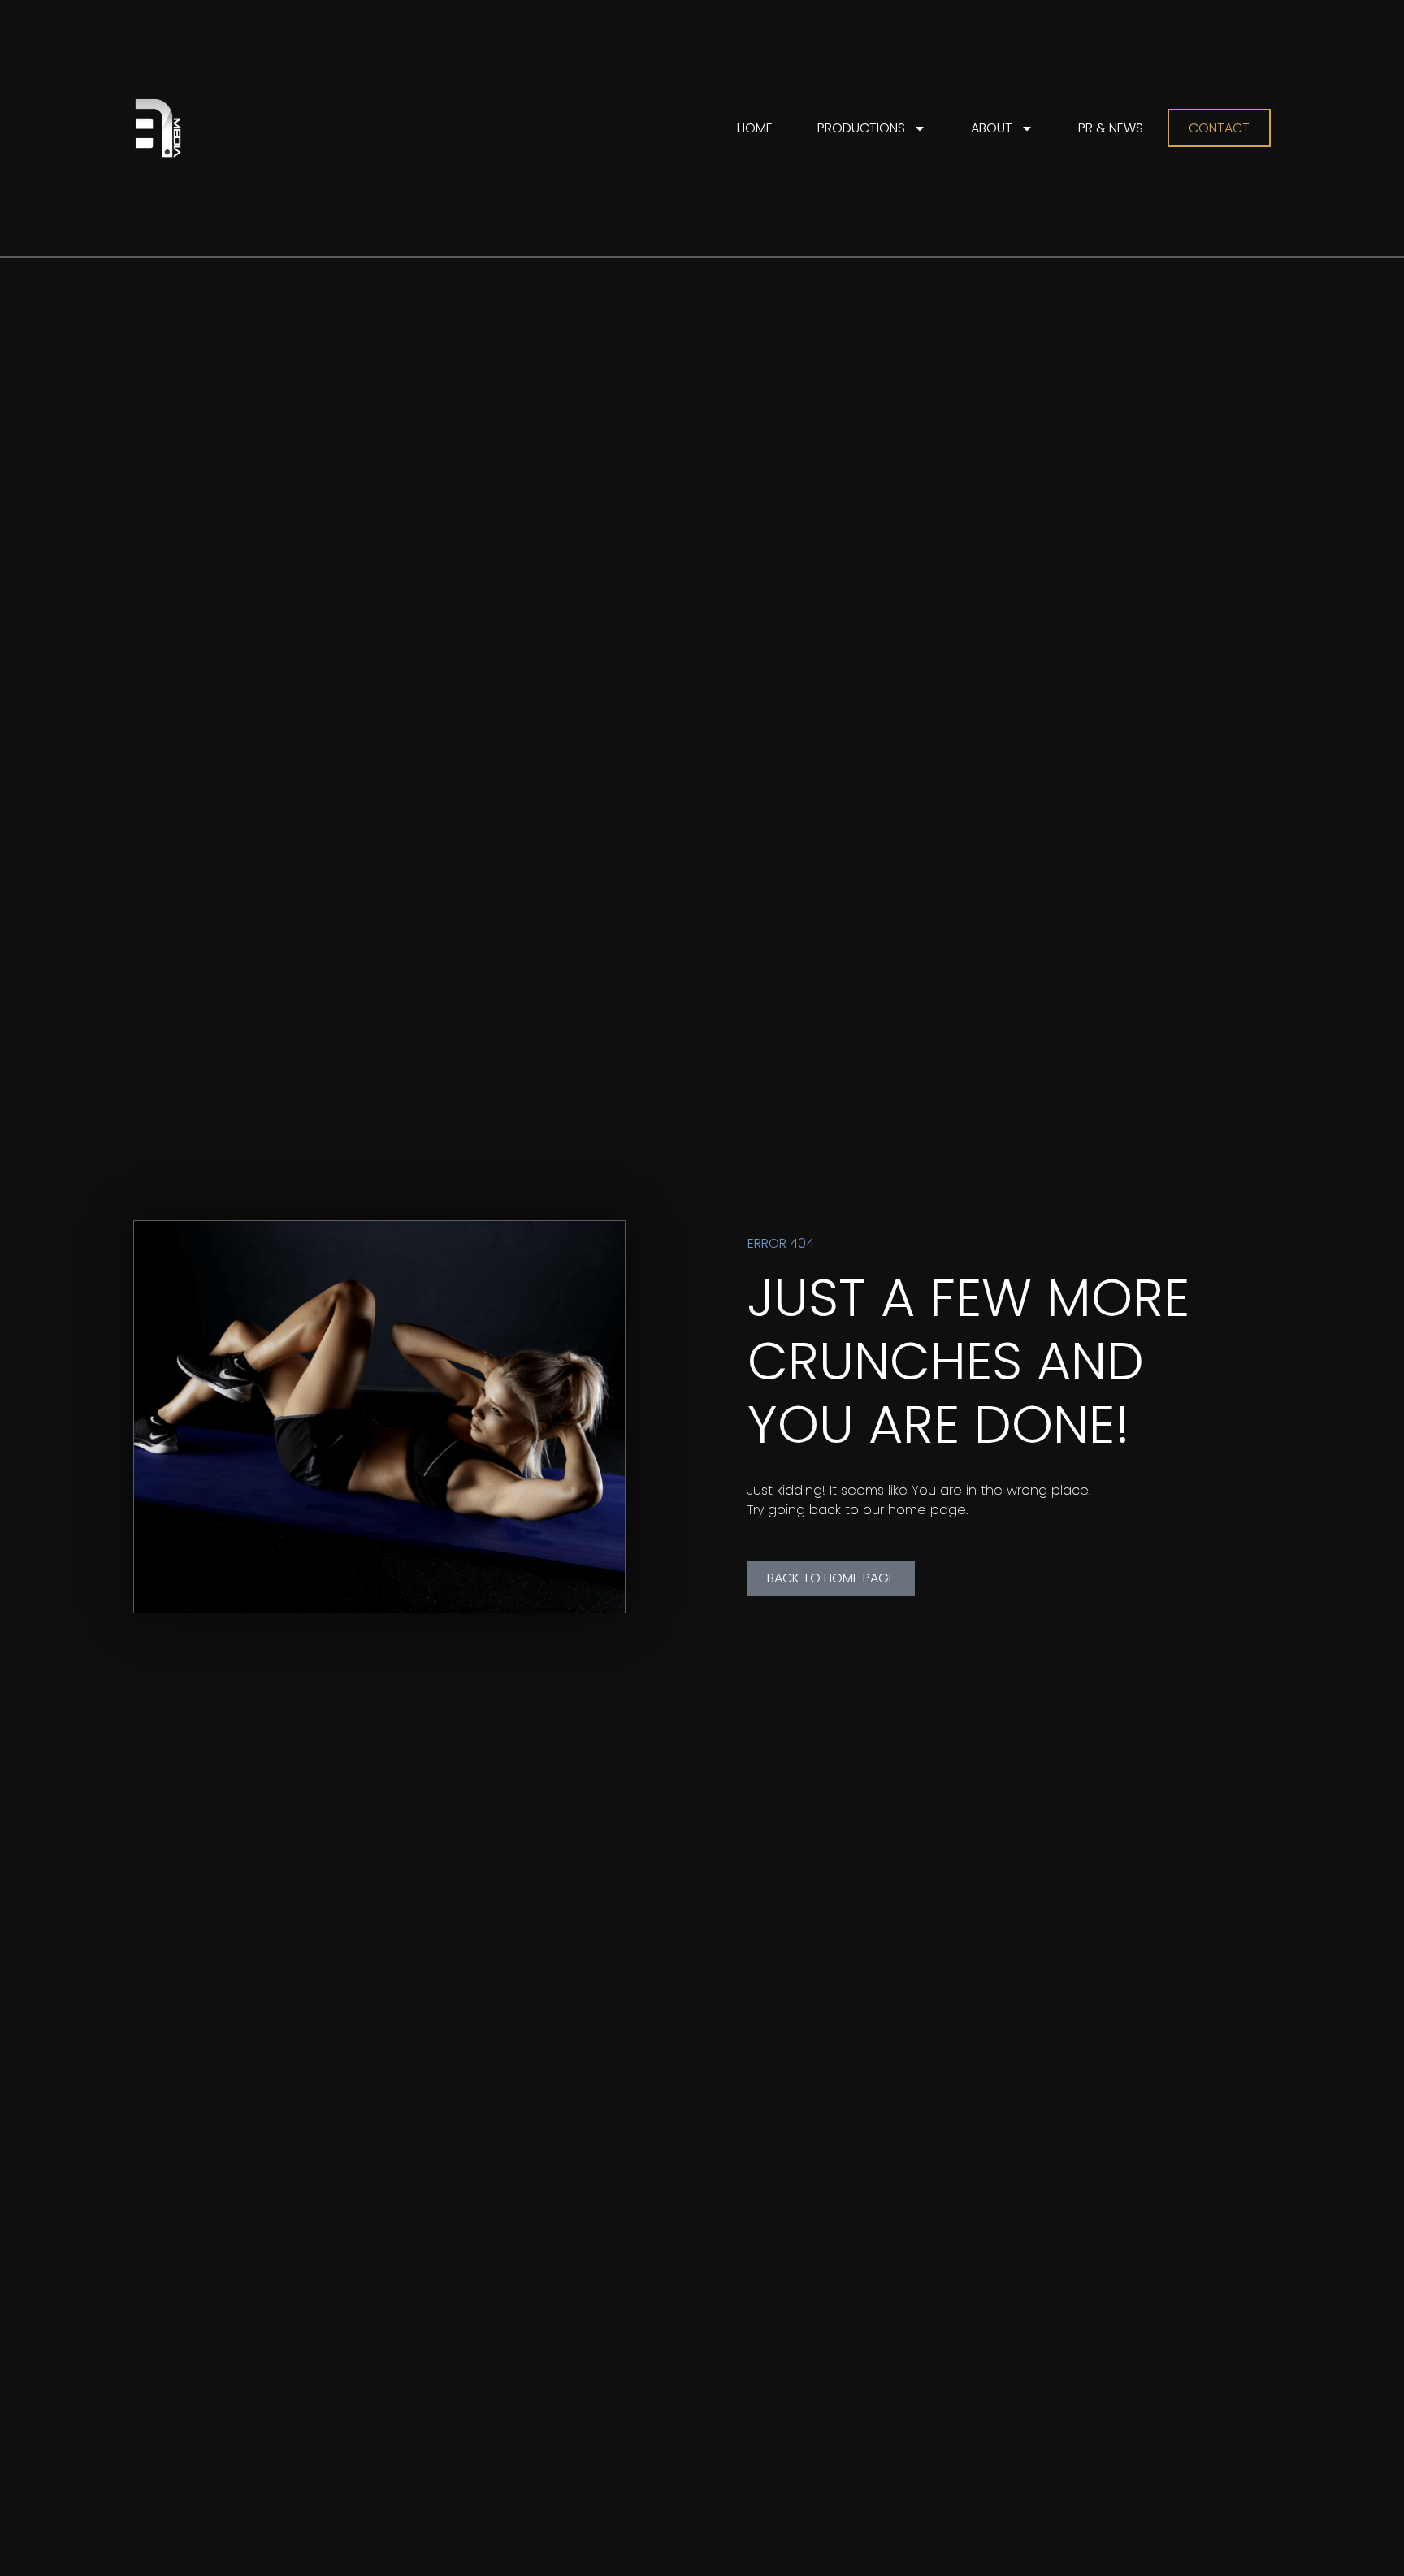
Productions (861, 128)
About (992, 128)
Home (755, 128)
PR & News (1111, 128)
